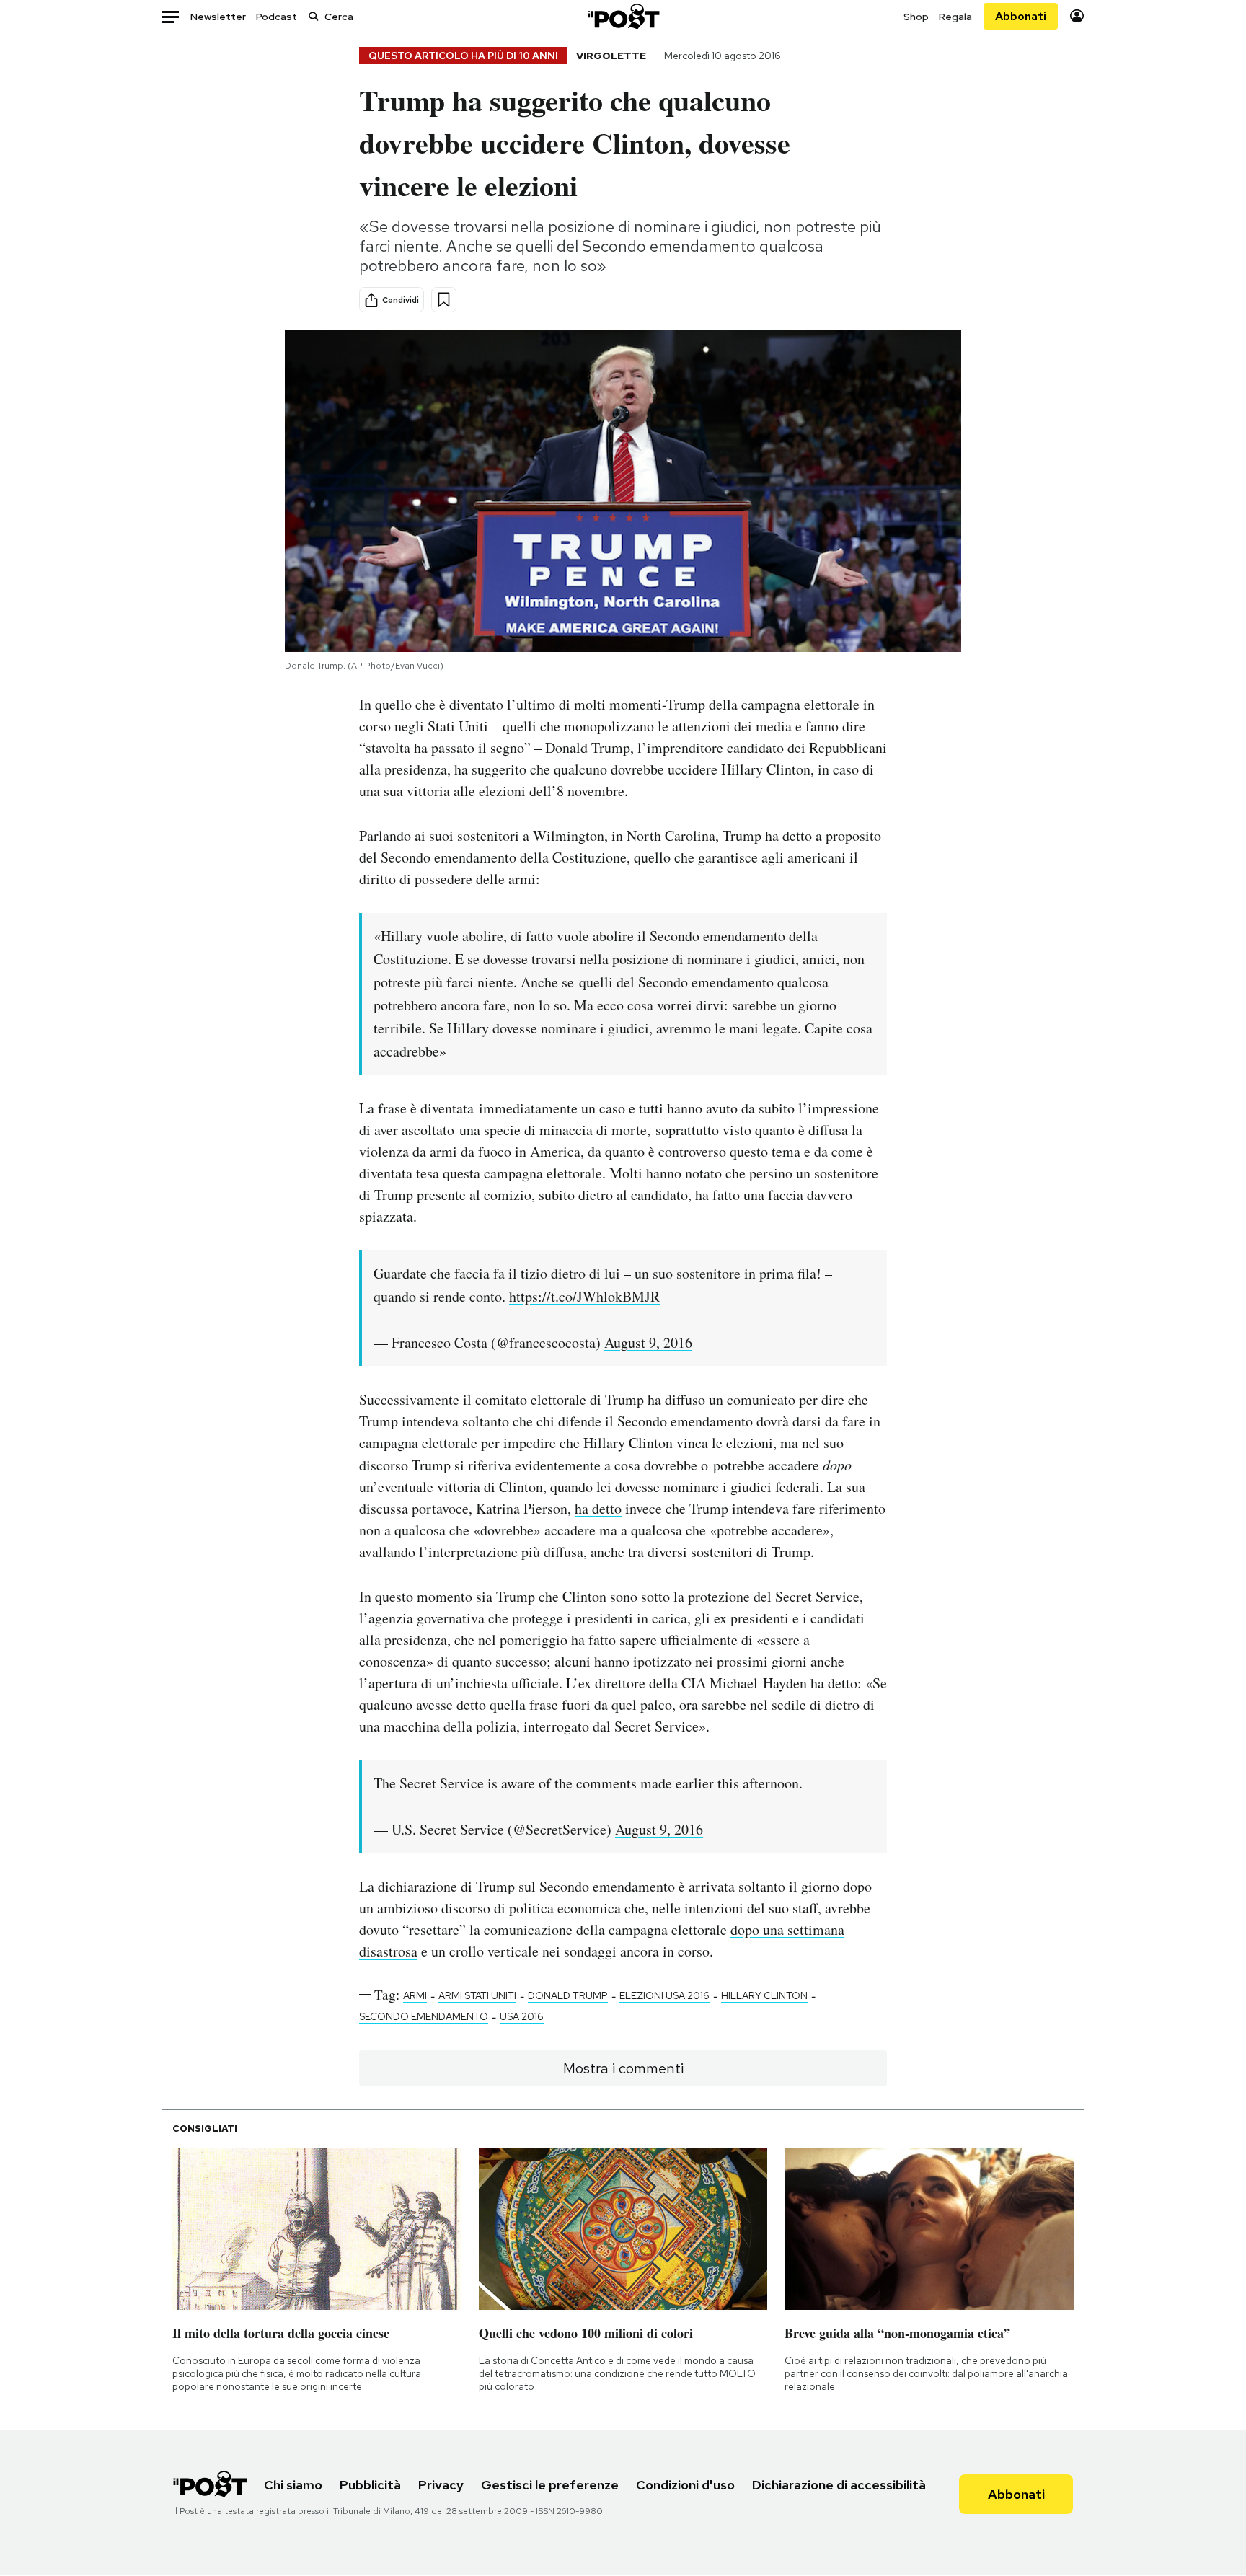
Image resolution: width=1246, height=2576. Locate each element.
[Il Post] (623, 16)
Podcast (277, 17)
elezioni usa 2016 (664, 1995)
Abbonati (1021, 16)
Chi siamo (293, 2485)
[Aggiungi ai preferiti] (444, 300)
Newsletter (218, 17)
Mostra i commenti (623, 2068)
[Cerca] (314, 16)
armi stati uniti (477, 1995)
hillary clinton (764, 1995)
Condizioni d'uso (685, 2485)
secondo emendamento (424, 2016)
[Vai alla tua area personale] (1077, 16)
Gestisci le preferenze (550, 2485)
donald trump (568, 1995)
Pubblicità (370, 2485)
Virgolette (611, 56)
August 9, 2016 (648, 1342)
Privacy (441, 2485)
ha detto (598, 1508)
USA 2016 (522, 2016)
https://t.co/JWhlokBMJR (584, 1296)
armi (415, 1995)
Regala (955, 17)
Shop (916, 17)
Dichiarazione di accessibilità (839, 2485)
